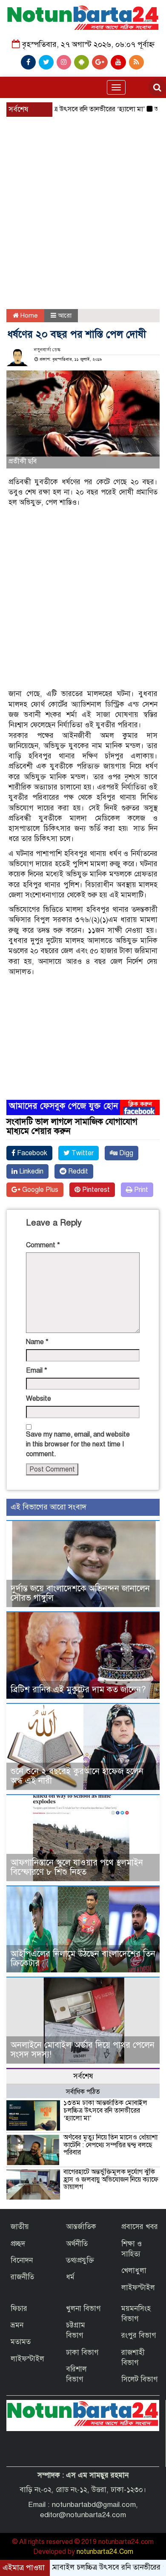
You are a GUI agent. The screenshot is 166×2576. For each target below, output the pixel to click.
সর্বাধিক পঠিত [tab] (83, 2092)
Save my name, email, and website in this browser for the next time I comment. (78, 1444)
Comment (43, 1245)
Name (37, 1342)
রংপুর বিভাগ (139, 2335)
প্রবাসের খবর (140, 2227)
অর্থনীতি (77, 2244)
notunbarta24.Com (105, 2552)
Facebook (31, 1153)
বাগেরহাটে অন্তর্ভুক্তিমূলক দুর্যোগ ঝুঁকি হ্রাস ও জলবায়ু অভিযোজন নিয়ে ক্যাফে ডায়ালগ (111, 2179)
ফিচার (19, 2309)
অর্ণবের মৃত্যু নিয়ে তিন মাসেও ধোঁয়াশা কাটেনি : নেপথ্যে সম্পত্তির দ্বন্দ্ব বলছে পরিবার (110, 2145)
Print (140, 1190)
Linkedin (30, 1171)
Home (28, 315)
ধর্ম (70, 2277)
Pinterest (95, 1190)
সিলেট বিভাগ (140, 2379)
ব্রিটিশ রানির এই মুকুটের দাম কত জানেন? (78, 1690)
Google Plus (39, 1190)
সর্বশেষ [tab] (83, 2076)
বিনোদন (22, 2260)
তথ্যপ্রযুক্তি (80, 2260)
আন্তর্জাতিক (81, 2227)
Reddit (77, 1171)
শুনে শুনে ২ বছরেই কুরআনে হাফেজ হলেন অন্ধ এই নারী (77, 1776)
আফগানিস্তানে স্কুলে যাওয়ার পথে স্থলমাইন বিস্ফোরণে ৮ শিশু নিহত (77, 1867)
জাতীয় (20, 2227)
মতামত (21, 2342)
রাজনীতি (22, 2277)
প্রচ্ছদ (18, 2244)
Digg (125, 1153)
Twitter (82, 1153)
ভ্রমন (17, 2325)
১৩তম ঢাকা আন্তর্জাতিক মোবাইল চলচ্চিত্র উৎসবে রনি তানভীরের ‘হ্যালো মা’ (105, 2110)
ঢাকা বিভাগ (82, 2352)
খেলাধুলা (134, 2271)
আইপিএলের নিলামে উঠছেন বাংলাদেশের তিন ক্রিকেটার (83, 1959)
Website (39, 1399)
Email (37, 1370)
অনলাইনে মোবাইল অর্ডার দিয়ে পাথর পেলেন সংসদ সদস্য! (83, 2050)
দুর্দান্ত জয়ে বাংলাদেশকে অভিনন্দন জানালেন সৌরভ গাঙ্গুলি (80, 1593)
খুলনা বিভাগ (83, 2309)
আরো (65, 315)
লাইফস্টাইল (138, 2288)
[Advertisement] (83, 192)
